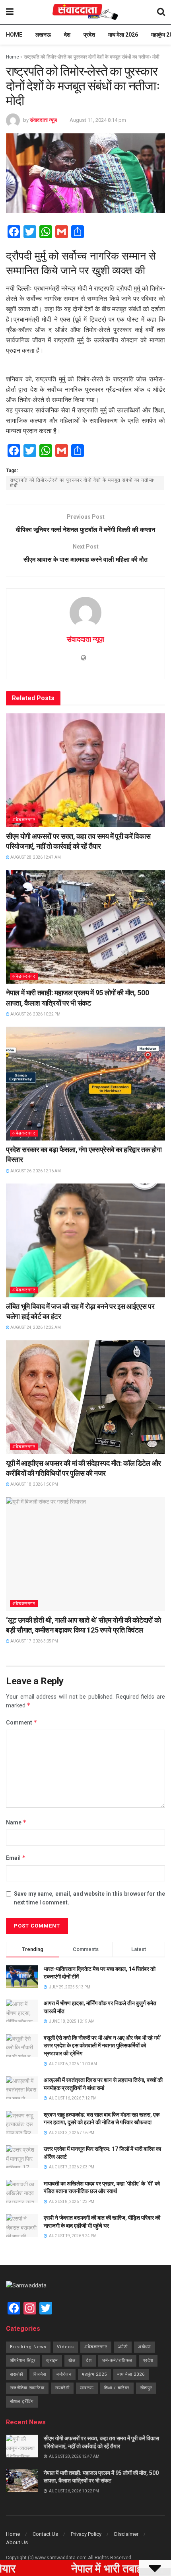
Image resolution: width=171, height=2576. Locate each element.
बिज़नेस (40, 2374)
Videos (65, 2347)
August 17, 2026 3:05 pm (34, 1641)
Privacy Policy (86, 2534)
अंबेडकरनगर (24, 820)
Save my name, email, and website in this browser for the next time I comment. (89, 1898)
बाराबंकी (17, 2374)
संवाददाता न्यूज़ (43, 120)
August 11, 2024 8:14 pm (98, 120)
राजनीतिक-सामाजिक (27, 2388)
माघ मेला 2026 (123, 35)
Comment (22, 1722)
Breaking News (28, 2347)
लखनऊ (43, 35)
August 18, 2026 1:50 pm (34, 1484)
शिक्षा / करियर (117, 2388)
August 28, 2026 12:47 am (35, 857)
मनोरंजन (64, 2374)
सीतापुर (146, 2388)
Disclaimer (126, 2534)
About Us (17, 2542)
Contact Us (45, 2534)
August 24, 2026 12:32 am (35, 1327)
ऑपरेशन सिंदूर (23, 2360)
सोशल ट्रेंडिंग (22, 2401)
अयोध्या (144, 2347)
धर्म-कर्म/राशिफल (117, 2360)
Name (16, 1822)
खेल (72, 2360)
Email (16, 1858)
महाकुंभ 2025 (94, 2374)
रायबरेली (62, 2388)
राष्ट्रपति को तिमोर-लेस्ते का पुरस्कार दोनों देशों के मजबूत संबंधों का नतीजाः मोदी (83, 483)
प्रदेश (89, 35)
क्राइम (52, 2360)
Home (14, 35)
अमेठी (123, 2347)
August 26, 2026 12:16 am (35, 1171)
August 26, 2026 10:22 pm (35, 1014)
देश (67, 35)
